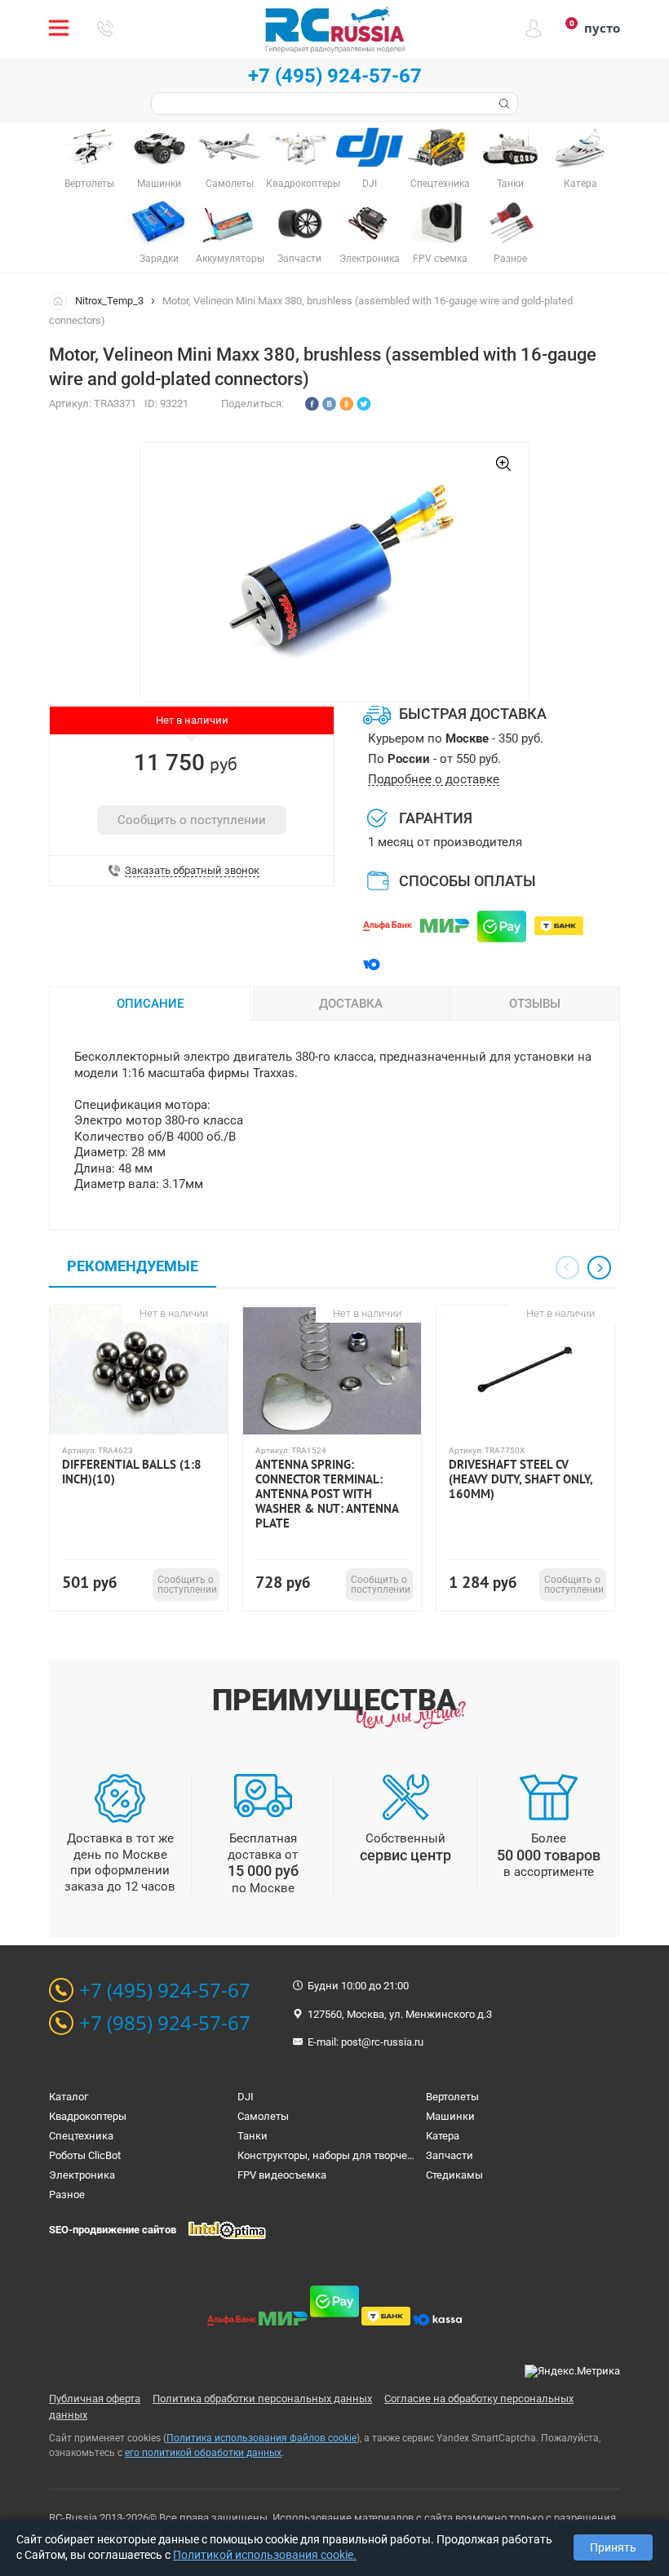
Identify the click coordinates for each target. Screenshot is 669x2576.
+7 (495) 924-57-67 (335, 76)
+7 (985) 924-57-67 (165, 2023)
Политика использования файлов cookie (261, 2438)
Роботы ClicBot (85, 2155)
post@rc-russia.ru (382, 2042)
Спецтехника (81, 2136)
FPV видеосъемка (282, 2175)
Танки (253, 2136)
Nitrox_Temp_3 (109, 301)
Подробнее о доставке (434, 780)
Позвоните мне (105, 29)
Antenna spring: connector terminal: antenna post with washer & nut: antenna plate (327, 1494)
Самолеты (263, 2116)
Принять (613, 2547)
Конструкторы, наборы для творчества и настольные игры (383, 2155)
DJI (246, 2097)
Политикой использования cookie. (265, 2555)
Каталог (69, 2097)
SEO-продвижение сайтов (113, 2230)
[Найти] (503, 104)
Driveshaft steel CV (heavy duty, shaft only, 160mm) (521, 1479)
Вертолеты (452, 2097)
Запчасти (450, 2155)
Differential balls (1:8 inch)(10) (132, 1472)
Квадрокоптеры (88, 2116)
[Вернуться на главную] (62, 300)
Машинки (450, 2116)
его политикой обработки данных (203, 2453)
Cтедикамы (454, 2175)
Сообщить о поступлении (192, 820)
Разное (67, 2195)
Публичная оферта (95, 2399)
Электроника (82, 2175)
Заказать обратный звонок (192, 871)
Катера (443, 2136)
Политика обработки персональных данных (262, 2399)
